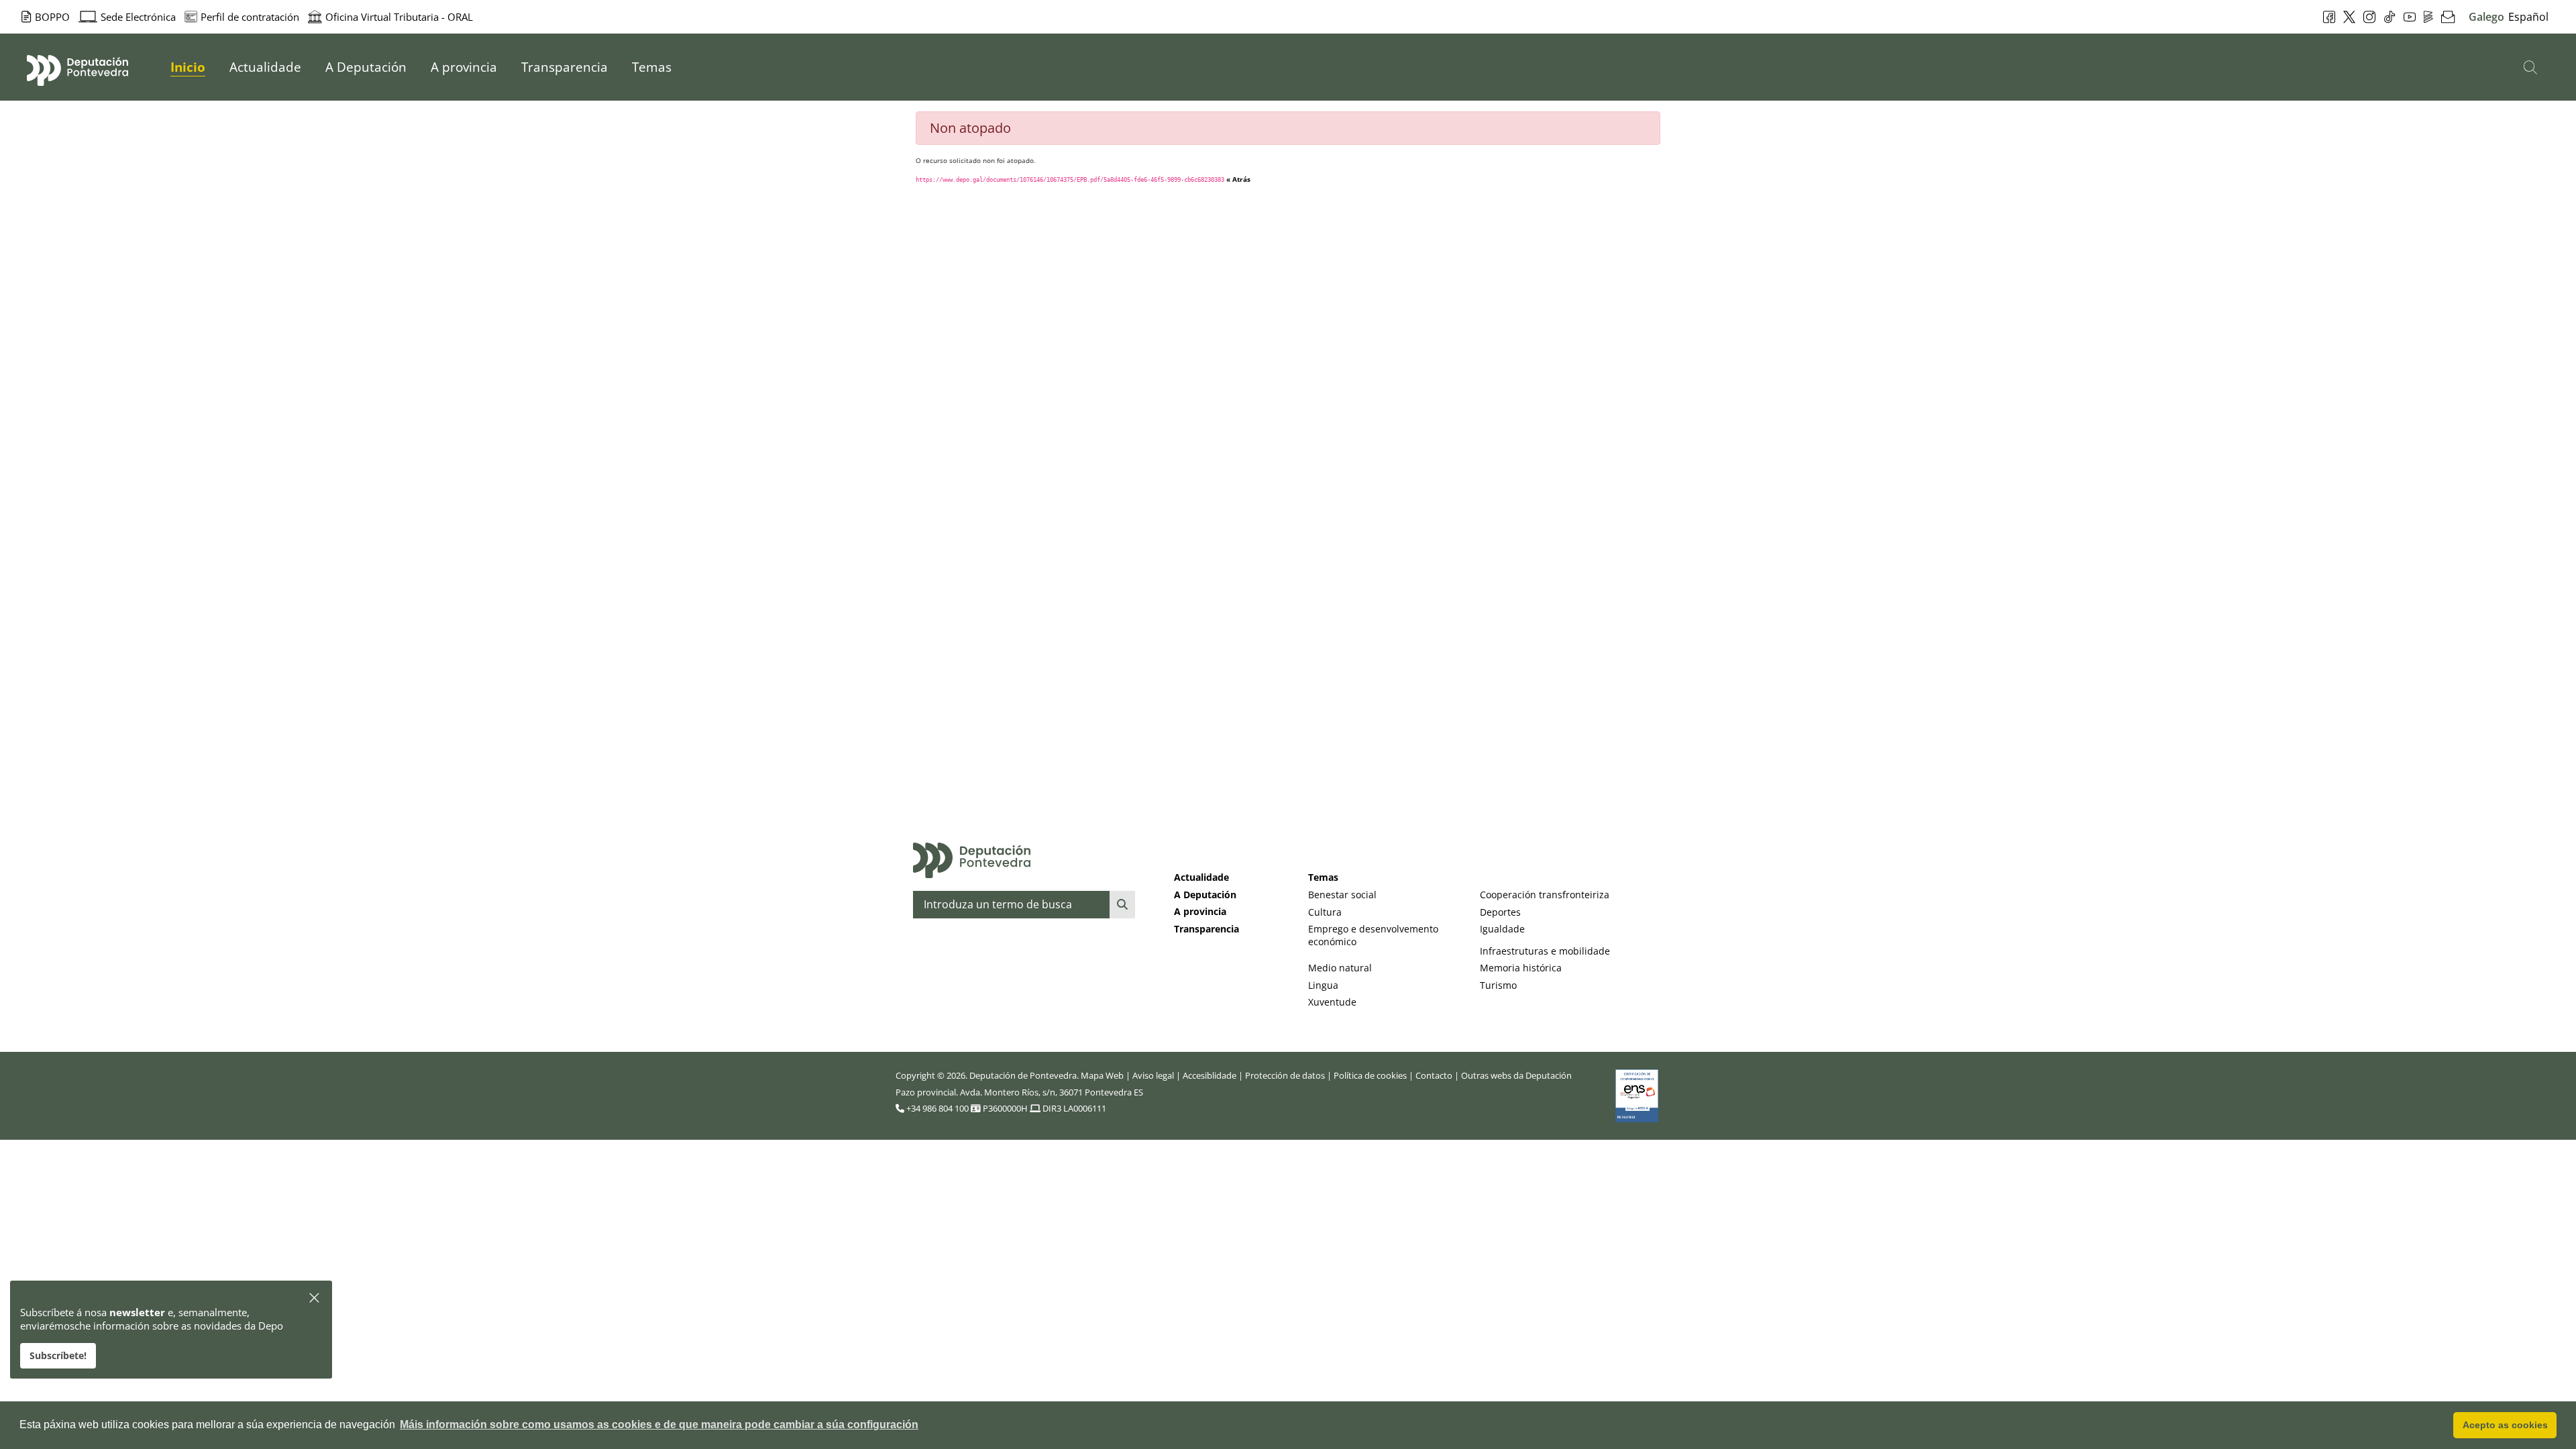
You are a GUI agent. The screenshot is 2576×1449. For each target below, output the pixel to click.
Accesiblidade (1210, 1075)
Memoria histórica (1521, 968)
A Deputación (1205, 895)
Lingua (1323, 985)
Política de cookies (1370, 1075)
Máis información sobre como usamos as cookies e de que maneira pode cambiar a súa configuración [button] (659, 1425)
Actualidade (1201, 877)
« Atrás (1238, 179)
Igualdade (1502, 929)
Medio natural (1340, 968)
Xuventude (1332, 1002)
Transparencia (1206, 929)
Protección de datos (1285, 1075)
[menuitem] (188, 67)
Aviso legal (1153, 1075)
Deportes (1500, 912)
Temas (1323, 877)
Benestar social (1342, 895)
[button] (315, 1298)
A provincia (1200, 911)
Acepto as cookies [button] (2505, 1425)
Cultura (1325, 912)
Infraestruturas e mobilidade (1545, 951)
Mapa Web (1102, 1075)
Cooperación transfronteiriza (1545, 895)
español (2528, 17)
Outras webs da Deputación (1516, 1075)
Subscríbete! (58, 1355)
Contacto (1434, 1075)
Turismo (1498, 985)
